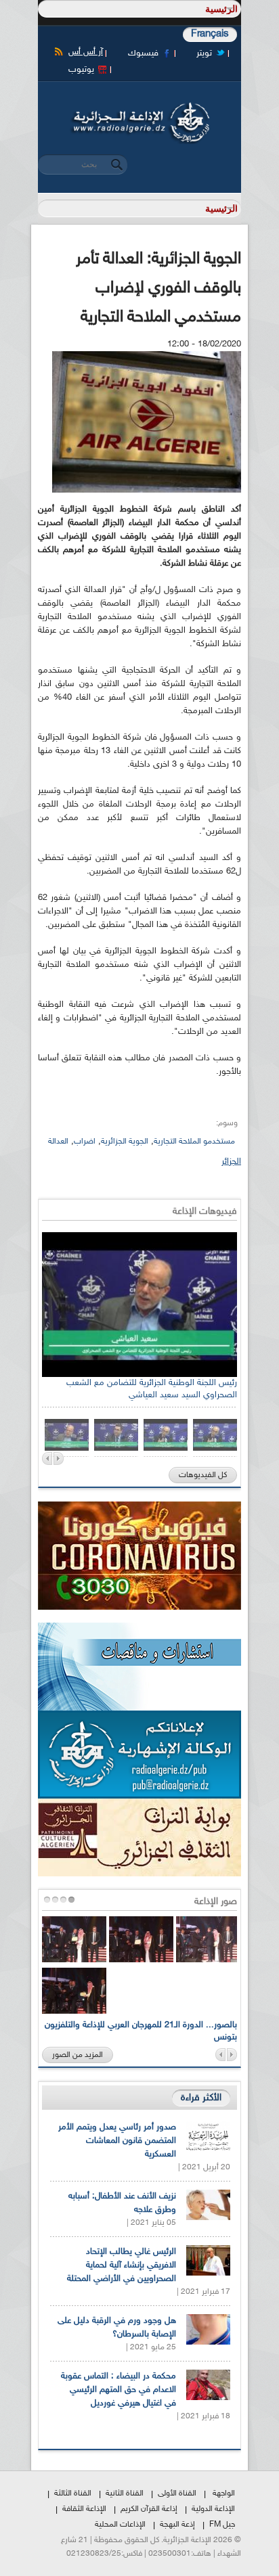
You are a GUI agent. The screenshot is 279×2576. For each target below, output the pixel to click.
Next (59, 1459)
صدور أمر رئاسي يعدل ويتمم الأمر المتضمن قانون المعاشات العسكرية (117, 2141)
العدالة (58, 1142)
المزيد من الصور (78, 2055)
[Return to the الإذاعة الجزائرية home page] (139, 106)
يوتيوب (81, 70)
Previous (47, 1459)
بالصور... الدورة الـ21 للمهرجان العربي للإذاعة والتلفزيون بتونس (141, 2031)
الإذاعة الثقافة (84, 2509)
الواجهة (224, 2493)
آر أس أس (86, 52)
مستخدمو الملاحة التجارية (194, 1142)
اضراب (85, 1142)
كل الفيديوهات (203, 1475)
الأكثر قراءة (201, 2098)
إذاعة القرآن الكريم (149, 2509)
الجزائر (231, 1162)
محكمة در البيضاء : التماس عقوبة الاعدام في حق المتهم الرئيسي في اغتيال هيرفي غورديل (119, 2390)
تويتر (204, 53)
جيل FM (222, 2525)
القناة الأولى (177, 2493)
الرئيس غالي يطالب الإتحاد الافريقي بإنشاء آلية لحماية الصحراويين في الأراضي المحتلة (122, 2265)
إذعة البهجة (177, 2525)
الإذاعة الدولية (213, 2509)
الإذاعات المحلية (120, 2525)
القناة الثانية (125, 2493)
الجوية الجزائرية (125, 1142)
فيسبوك (143, 53)
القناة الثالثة (73, 2493)
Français (210, 34)
